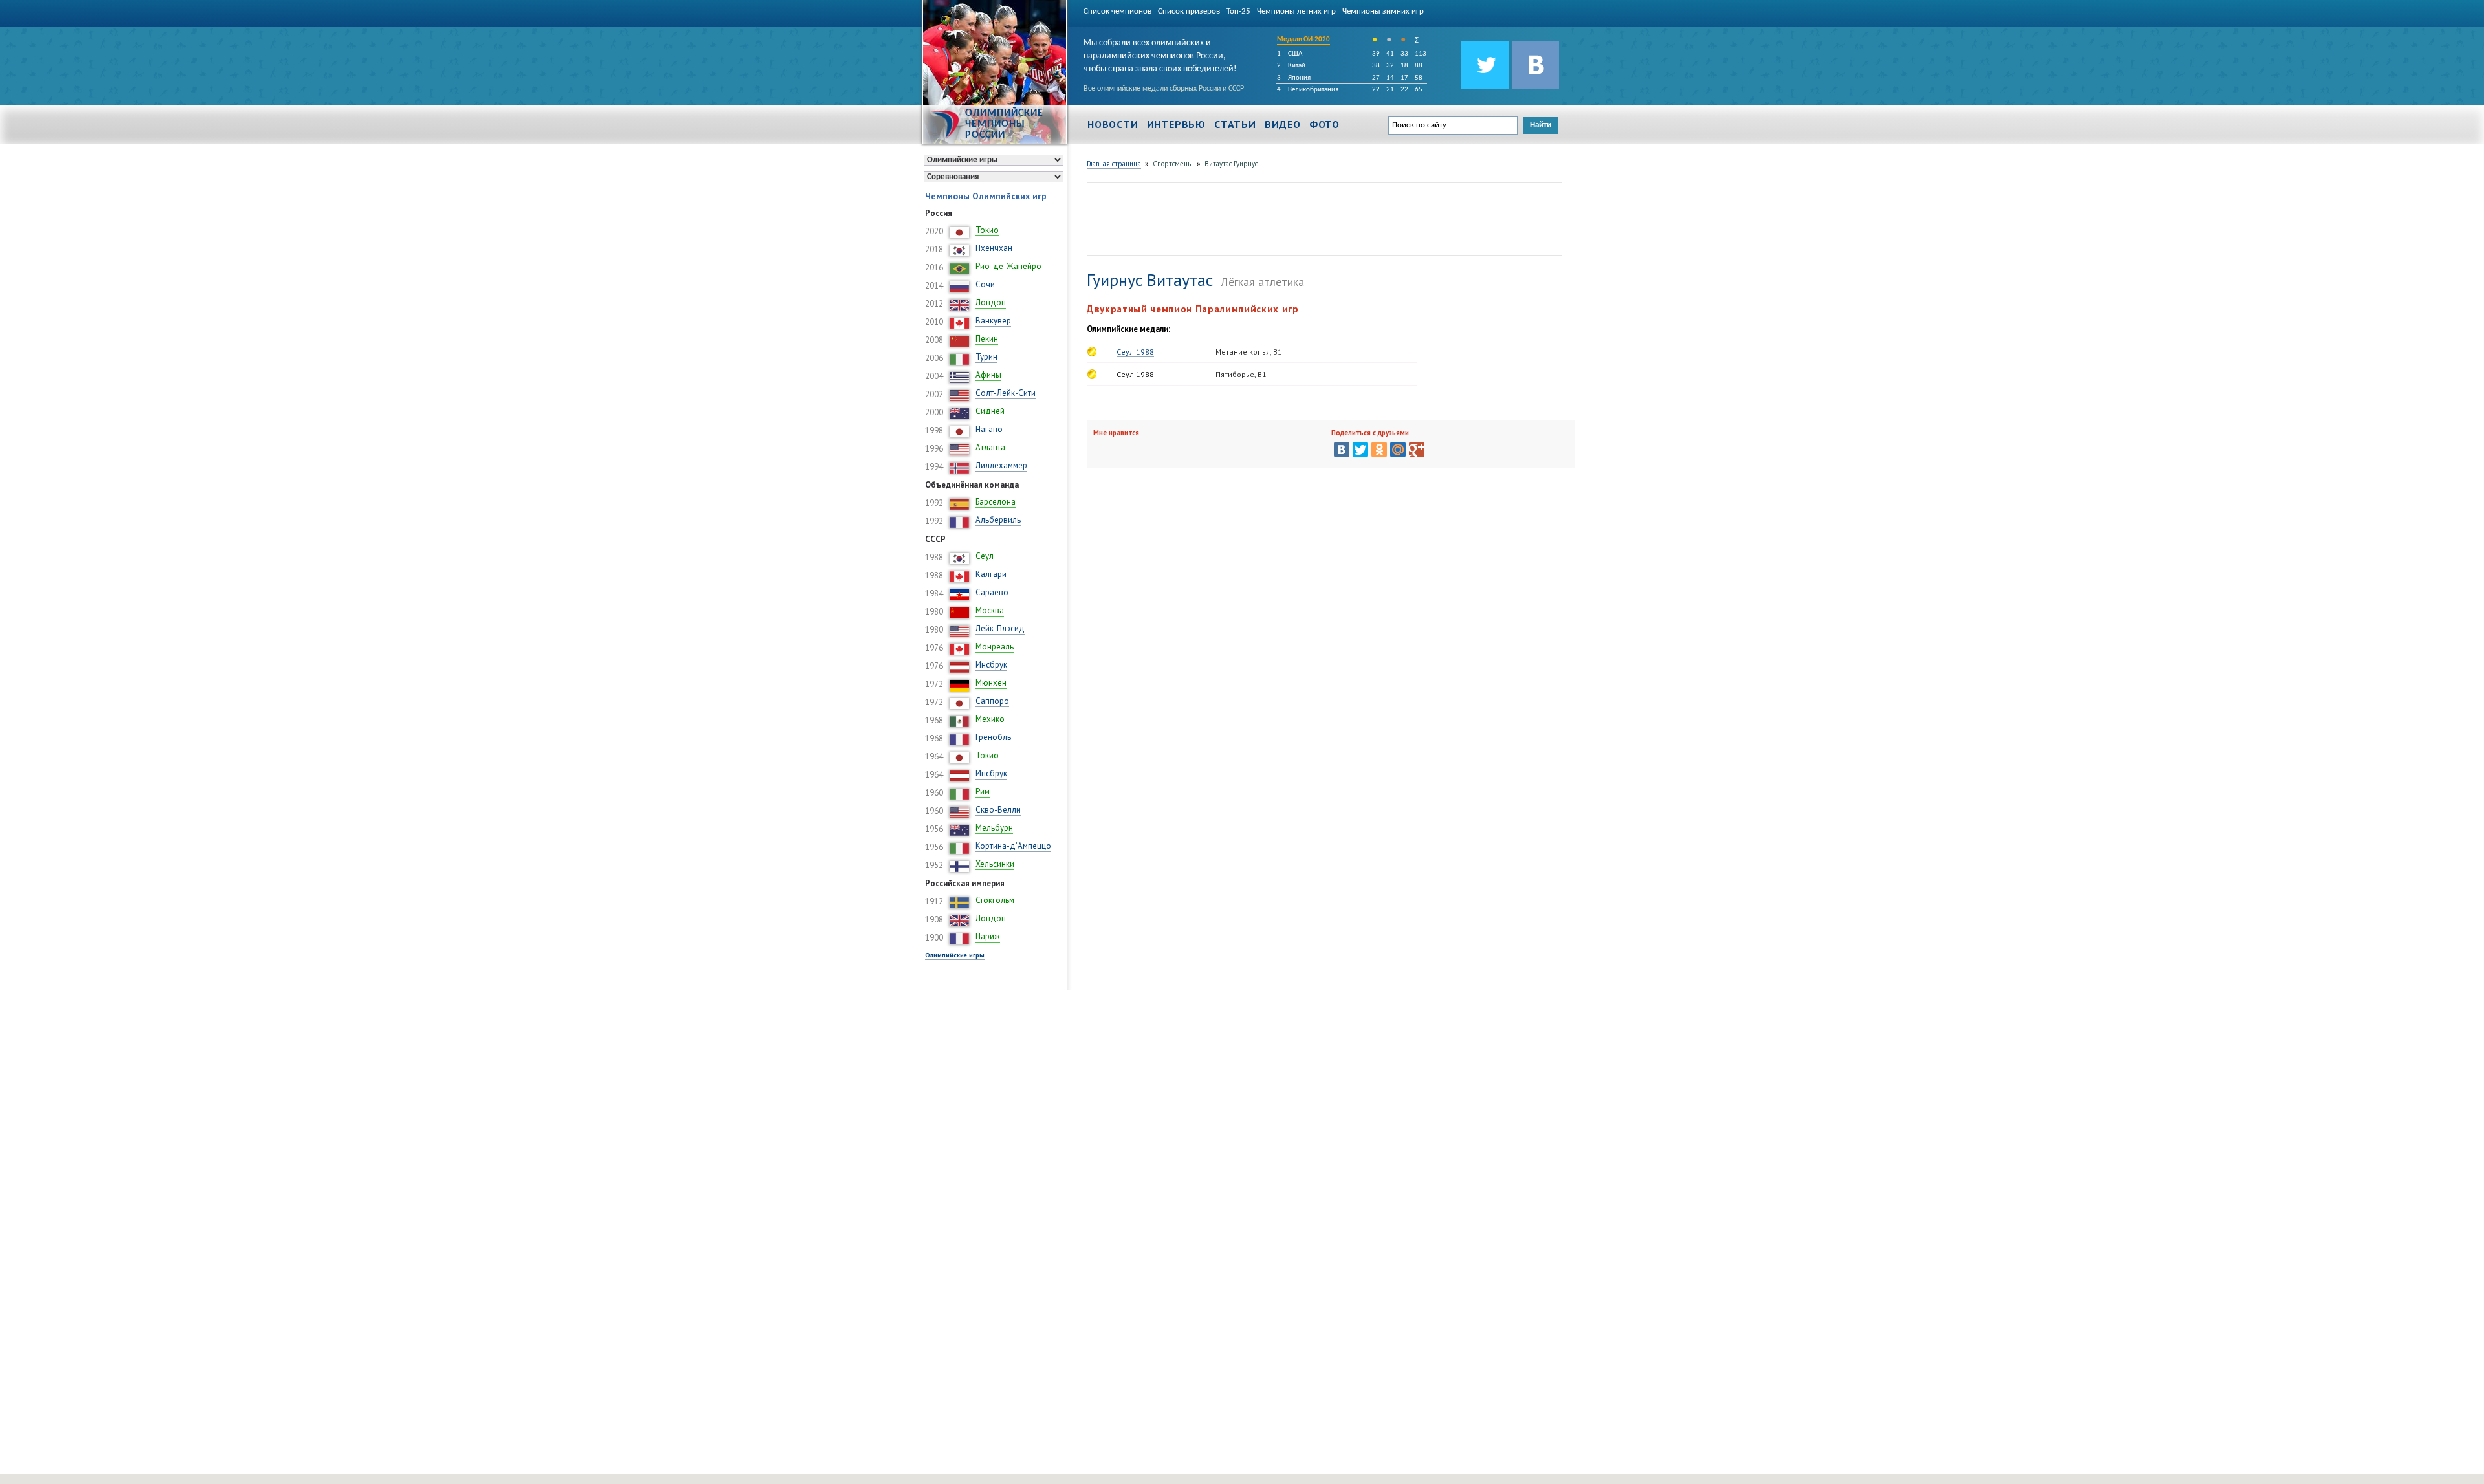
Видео (1283, 124)
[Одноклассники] (1379, 450)
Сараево (992, 592)
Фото (1324, 124)
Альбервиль (998, 520)
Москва (990, 610)
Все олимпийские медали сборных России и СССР (1164, 89)
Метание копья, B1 (1249, 352)
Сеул (985, 556)
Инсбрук (991, 665)
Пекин (987, 339)
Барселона (996, 502)
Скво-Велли (998, 810)
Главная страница (1114, 164)
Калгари (991, 574)
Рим (983, 791)
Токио (987, 230)
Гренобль (993, 737)
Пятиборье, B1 (1241, 374)
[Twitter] (1360, 450)
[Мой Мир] (1398, 450)
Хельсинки (995, 864)
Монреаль (995, 647)
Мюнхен (991, 683)
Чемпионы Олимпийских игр (986, 196)
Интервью (1176, 124)
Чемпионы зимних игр (1383, 11)
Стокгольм (995, 900)
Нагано (989, 429)
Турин (986, 357)
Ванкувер (993, 321)
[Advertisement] (1322, 217)
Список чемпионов (1117, 11)
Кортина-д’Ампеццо (1013, 846)
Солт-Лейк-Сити (1006, 393)
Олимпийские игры (955, 955)
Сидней (990, 411)
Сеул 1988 (1135, 352)
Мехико (990, 719)
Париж (988, 936)
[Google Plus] (1417, 450)
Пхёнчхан (994, 248)
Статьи (1235, 124)
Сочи (985, 284)
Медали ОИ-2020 (1303, 40)
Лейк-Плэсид (1000, 628)
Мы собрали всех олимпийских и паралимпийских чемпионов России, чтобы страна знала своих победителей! (1160, 54)
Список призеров (1189, 11)
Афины (988, 375)
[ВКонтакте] (1342, 450)
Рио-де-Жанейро (1008, 266)
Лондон (991, 302)
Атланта (990, 447)
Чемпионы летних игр (1296, 11)
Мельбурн (994, 828)
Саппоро (992, 701)
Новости (1113, 124)
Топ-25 (1238, 11)
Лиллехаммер (1001, 465)
